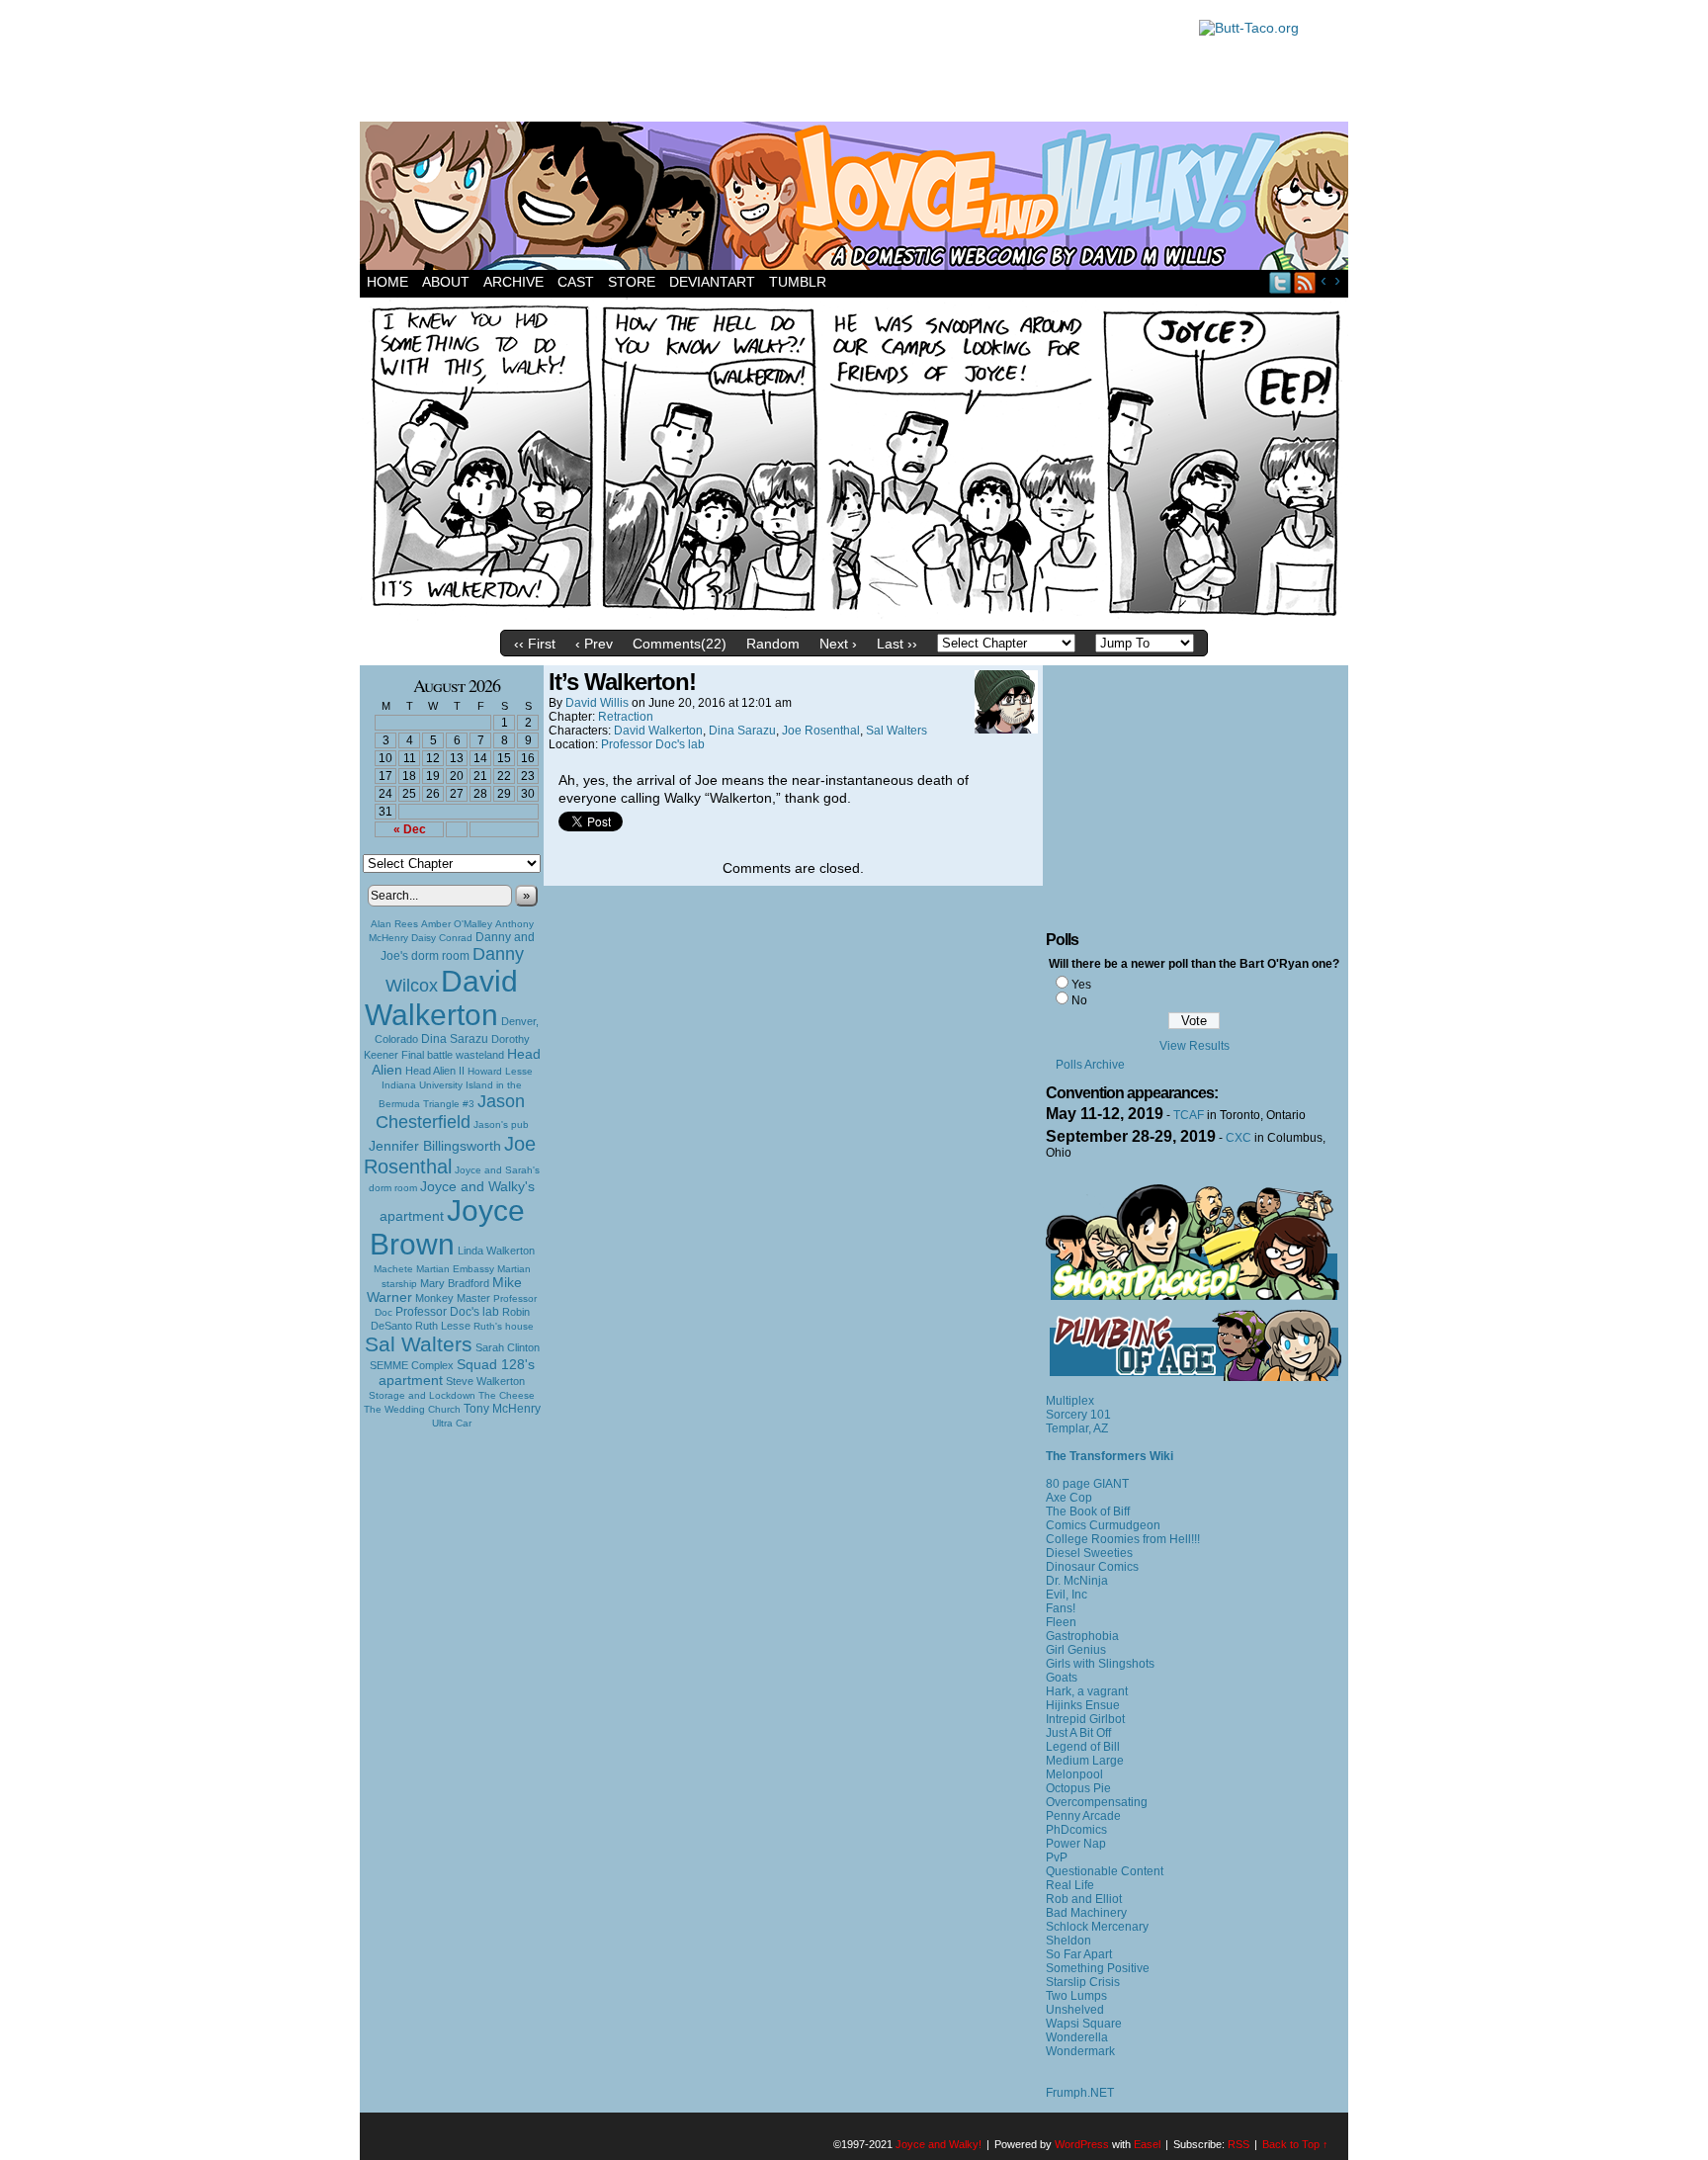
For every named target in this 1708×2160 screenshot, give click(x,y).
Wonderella (1077, 2037)
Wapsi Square (1084, 2024)
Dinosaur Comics (1092, 1567)
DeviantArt (712, 282)
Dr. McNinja (1077, 1581)
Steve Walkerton (485, 1381)
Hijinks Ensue (1083, 1705)
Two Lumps (1076, 1996)
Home (387, 282)
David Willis (597, 703)
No (1079, 1000)
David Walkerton (441, 998)
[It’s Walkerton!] (854, 616)
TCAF (1189, 1115)
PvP (1057, 1858)
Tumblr (798, 282)
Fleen (1061, 1622)
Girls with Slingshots (1100, 1664)
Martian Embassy (455, 1269)
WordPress (1082, 2144)
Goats (1062, 1678)
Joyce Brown (447, 1227)
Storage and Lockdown (422, 1395)
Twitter (1281, 282)
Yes (1081, 985)
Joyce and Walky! (857, 199)
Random (773, 644)
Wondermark (1080, 2051)
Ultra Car (452, 1423)
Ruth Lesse (443, 1326)
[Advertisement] (769, 64)
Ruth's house (504, 1326)
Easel (1147, 2144)
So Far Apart (1079, 1954)
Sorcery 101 (1078, 1415)
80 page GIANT (1087, 1484)
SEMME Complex (412, 1365)
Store (632, 282)
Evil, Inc (1067, 1595)
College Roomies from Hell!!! (1123, 1539)
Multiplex (1070, 1401)
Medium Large (1085, 1761)
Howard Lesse (500, 1071)
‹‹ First (535, 644)
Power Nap (1076, 1844)
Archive (513, 282)
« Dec (410, 829)
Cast (576, 282)
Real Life (1070, 1885)
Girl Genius (1076, 1650)
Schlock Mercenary (1097, 1927)
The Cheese (507, 1395)
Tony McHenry (502, 1409)
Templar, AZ (1077, 1428)
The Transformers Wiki (1110, 1456)
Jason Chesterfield (451, 1112)
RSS (1305, 282)
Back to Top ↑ (1295, 2144)
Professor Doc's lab (447, 1311)
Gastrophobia (1082, 1636)
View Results (1195, 1046)
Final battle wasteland (453, 1055)
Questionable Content (1105, 1871)
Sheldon (1068, 1941)
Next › (838, 644)
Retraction (626, 717)
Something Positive (1098, 1968)
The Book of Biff (1088, 1512)
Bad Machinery (1086, 1913)
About (446, 282)
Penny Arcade (1083, 1816)
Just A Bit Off (1078, 1733)
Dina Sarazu (455, 1039)
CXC (1238, 1138)
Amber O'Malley (457, 924)
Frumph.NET (1080, 2093)
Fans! (1061, 1608)
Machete (393, 1269)
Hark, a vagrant (1087, 1691)
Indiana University (422, 1085)
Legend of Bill (1083, 1747)
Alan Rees (394, 924)
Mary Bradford (455, 1283)
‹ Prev (594, 644)
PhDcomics (1076, 1830)
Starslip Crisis (1083, 1982)
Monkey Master (453, 1298)
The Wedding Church (412, 1409)
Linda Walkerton (496, 1251)
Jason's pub (501, 1124)
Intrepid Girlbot (1085, 1719)
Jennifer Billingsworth (435, 1146)
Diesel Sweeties (1089, 1553)
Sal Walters (419, 1344)
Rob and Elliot (1084, 1899)
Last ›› (897, 644)
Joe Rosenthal (450, 1155)
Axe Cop (1069, 1498)
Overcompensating (1097, 1802)
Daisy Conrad (442, 938)
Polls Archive (1090, 1065)
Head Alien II (435, 1071)
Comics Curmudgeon (1103, 1525)
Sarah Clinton (508, 1347)
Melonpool (1074, 1774)
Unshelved (1075, 2010)
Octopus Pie (1078, 1788)
